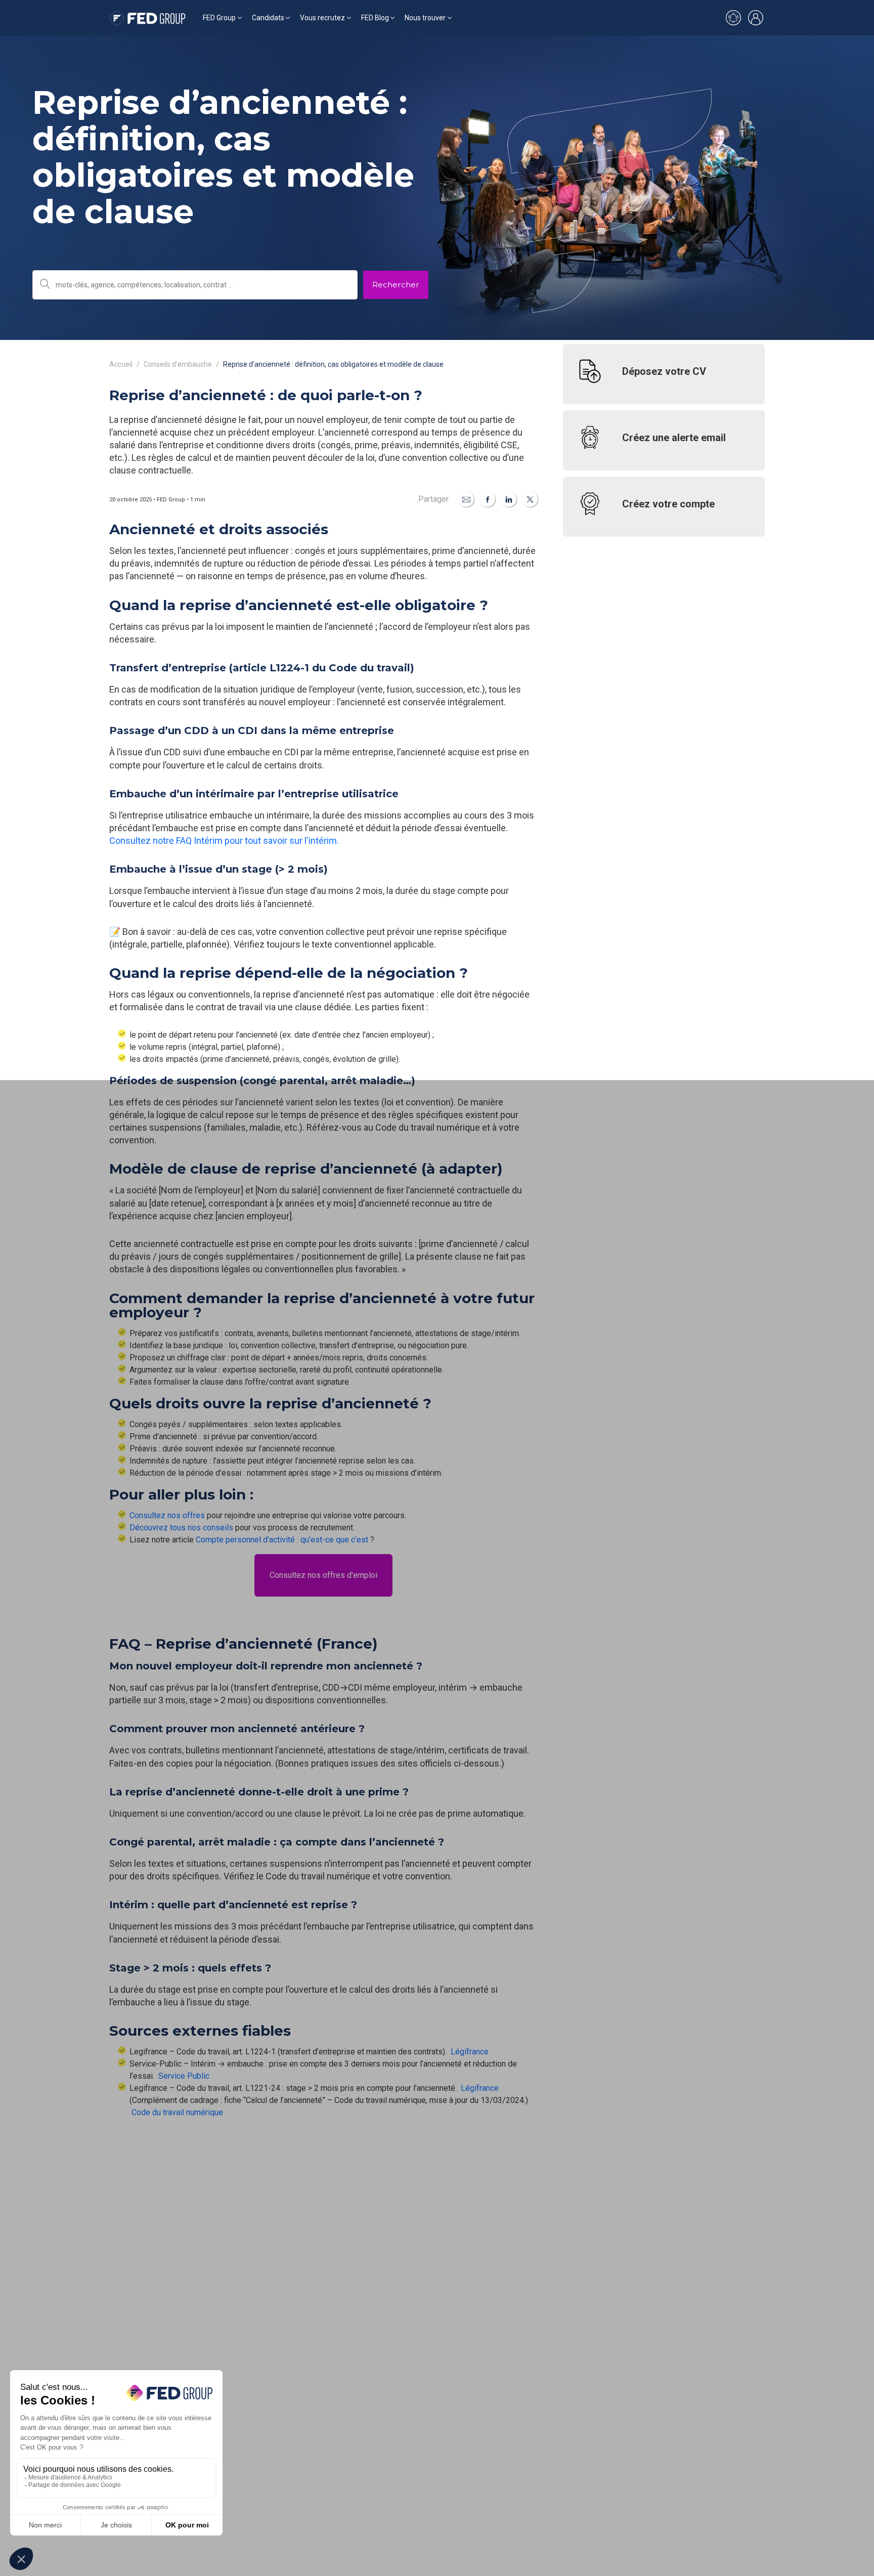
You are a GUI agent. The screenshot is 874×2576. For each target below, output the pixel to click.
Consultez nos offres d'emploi (323, 1575)
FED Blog (375, 18)
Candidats (268, 18)
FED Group (219, 18)
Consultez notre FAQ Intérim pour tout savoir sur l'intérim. (225, 841)
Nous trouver (425, 18)
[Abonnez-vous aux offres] (733, 18)
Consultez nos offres (167, 1515)
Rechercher (396, 285)
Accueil (121, 364)
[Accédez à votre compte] (756, 18)
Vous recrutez (322, 18)
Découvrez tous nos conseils (181, 1528)
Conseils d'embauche (178, 364)
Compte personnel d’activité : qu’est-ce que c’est (282, 1540)
